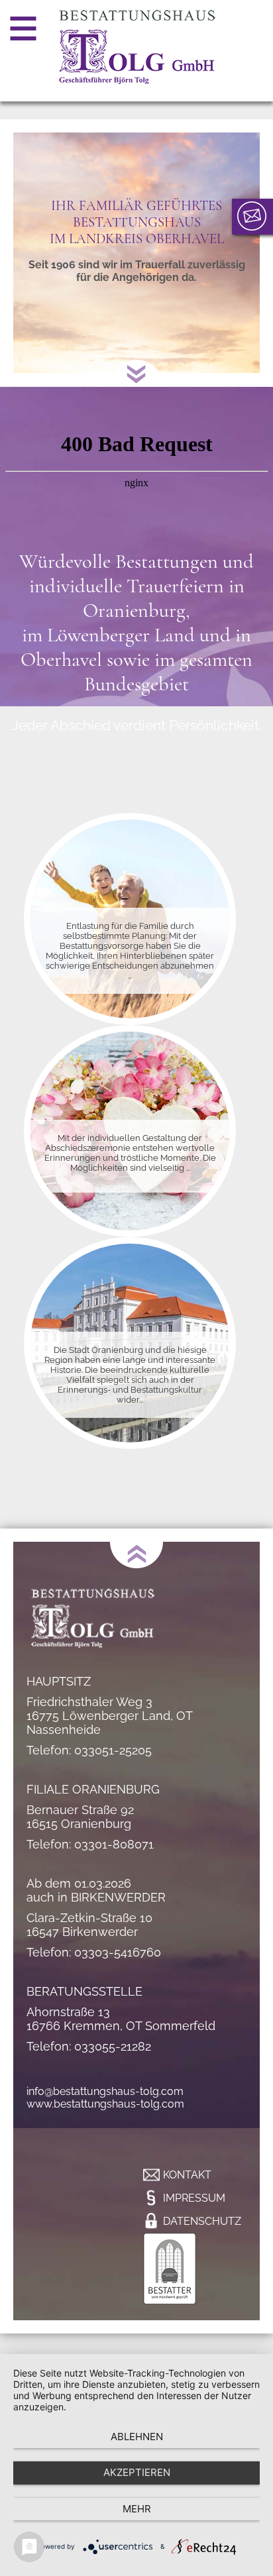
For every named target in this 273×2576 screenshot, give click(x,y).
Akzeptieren (137, 2472)
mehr (137, 2509)
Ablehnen (137, 2437)
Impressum (194, 2198)
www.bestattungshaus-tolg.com (105, 2104)
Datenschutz (202, 2221)
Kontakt (187, 2175)
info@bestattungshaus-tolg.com (105, 2091)
